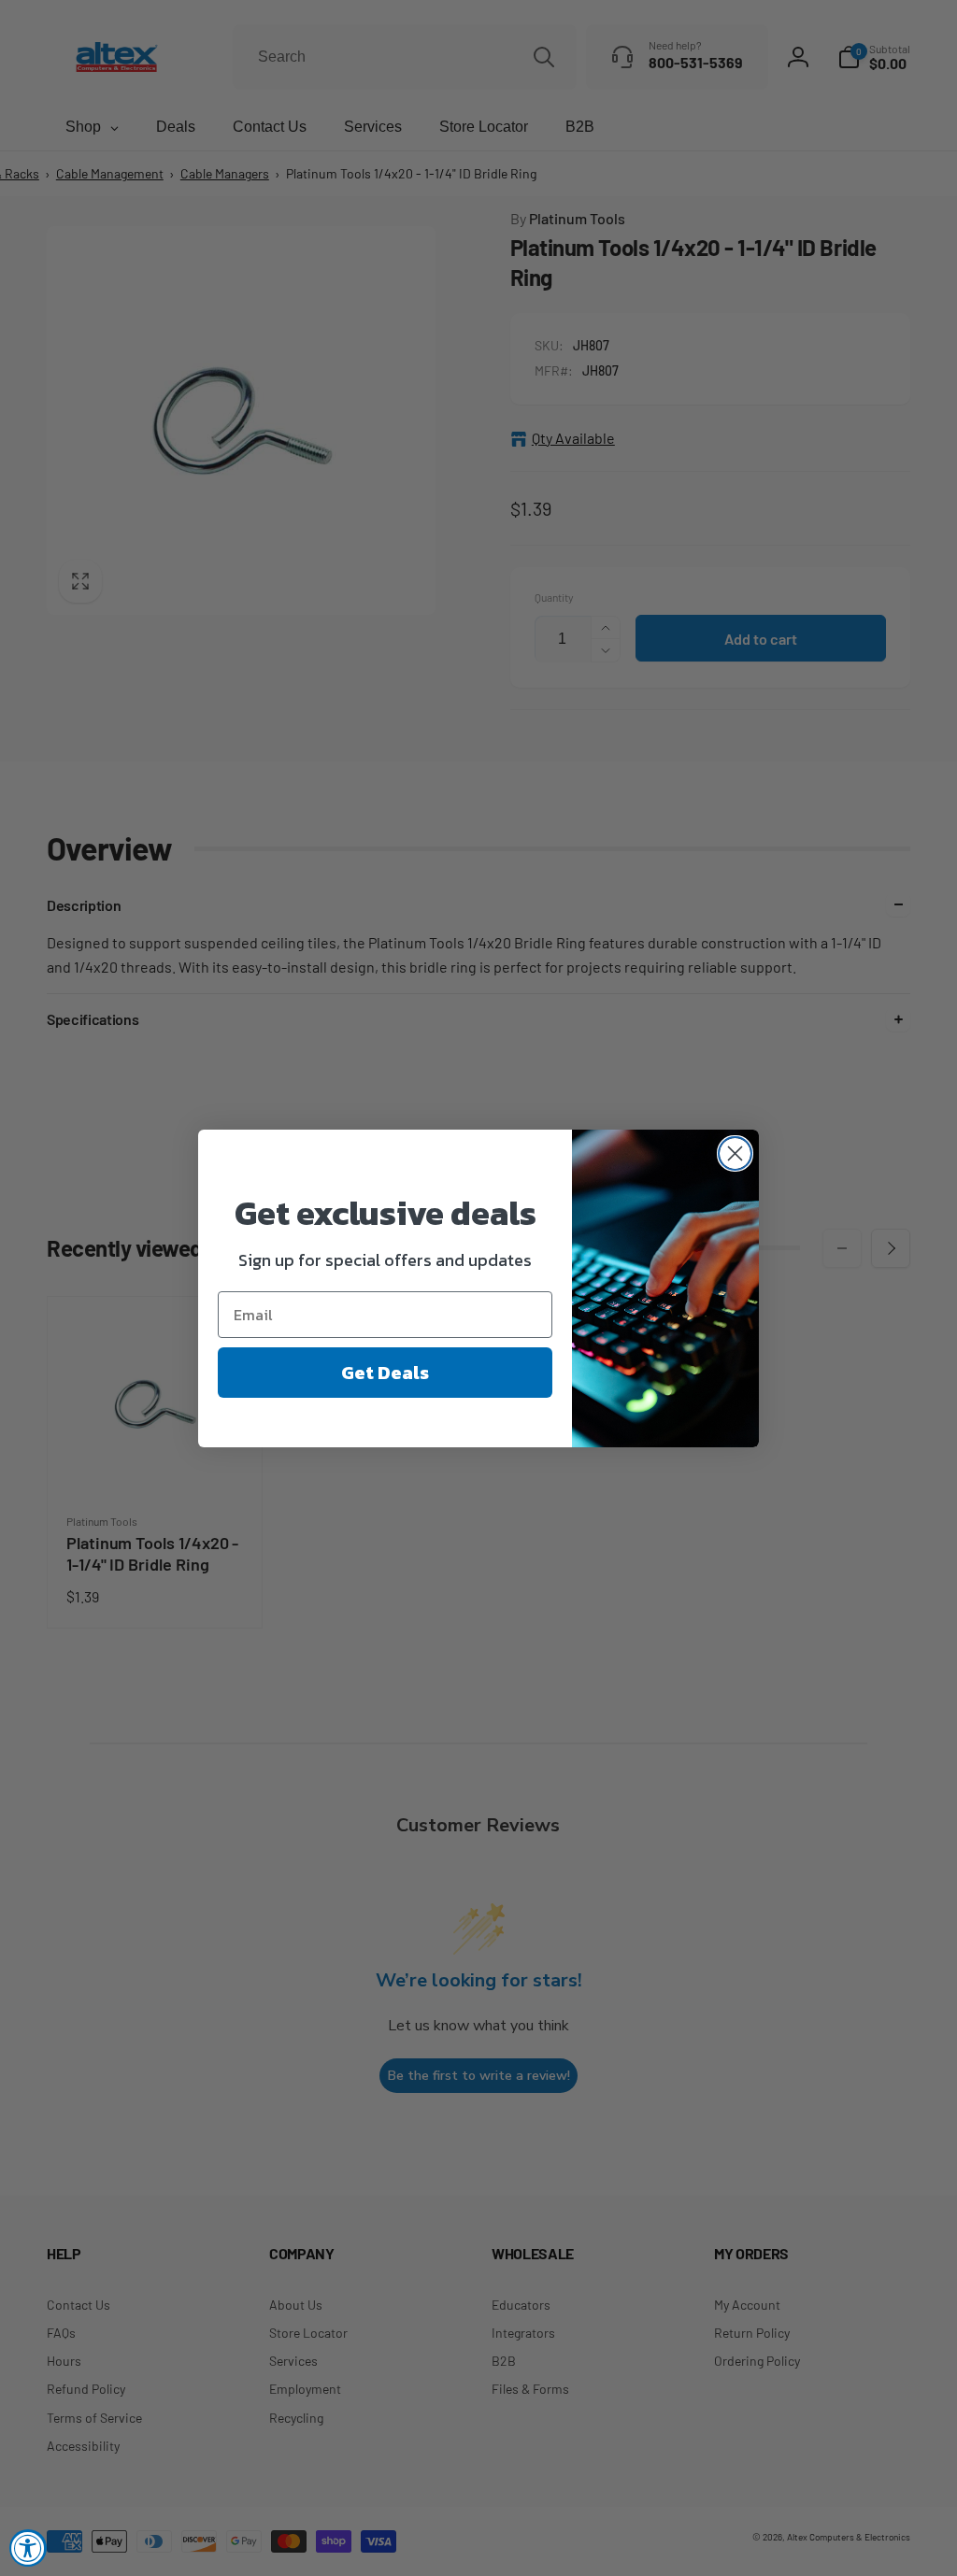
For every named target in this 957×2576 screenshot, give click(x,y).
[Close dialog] (735, 1153)
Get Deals (385, 1373)
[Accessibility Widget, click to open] (28, 2548)
